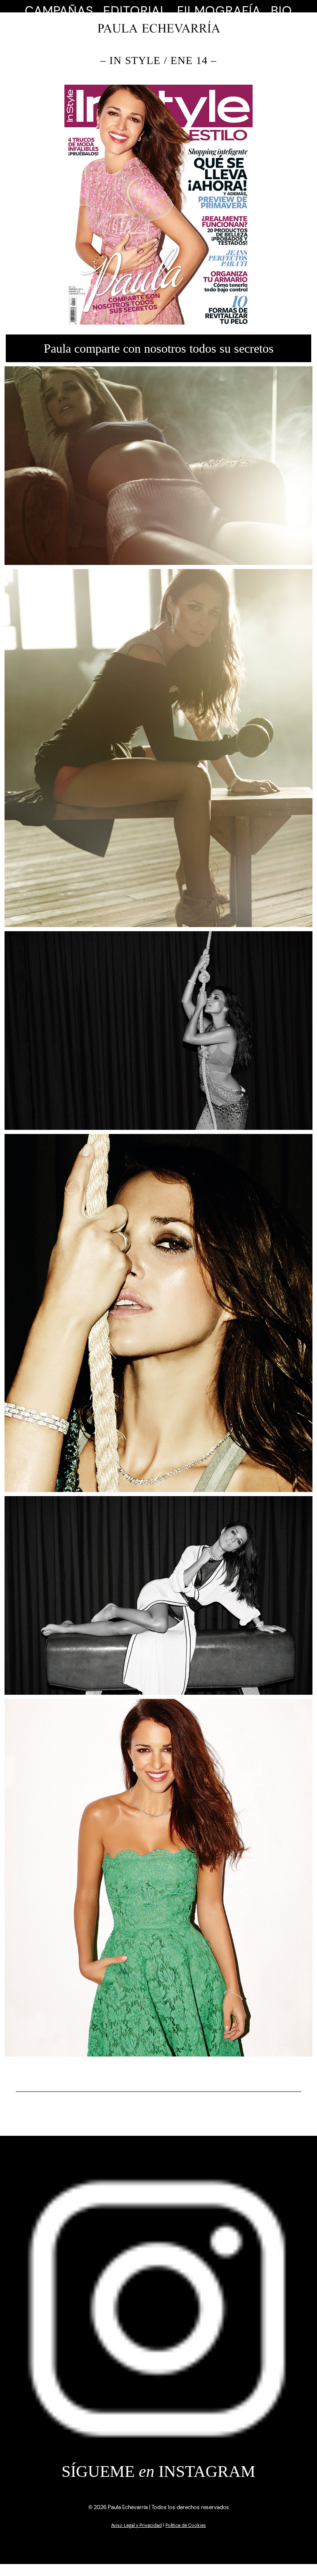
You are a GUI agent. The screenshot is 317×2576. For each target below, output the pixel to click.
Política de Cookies (186, 2525)
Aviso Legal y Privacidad (136, 2525)
